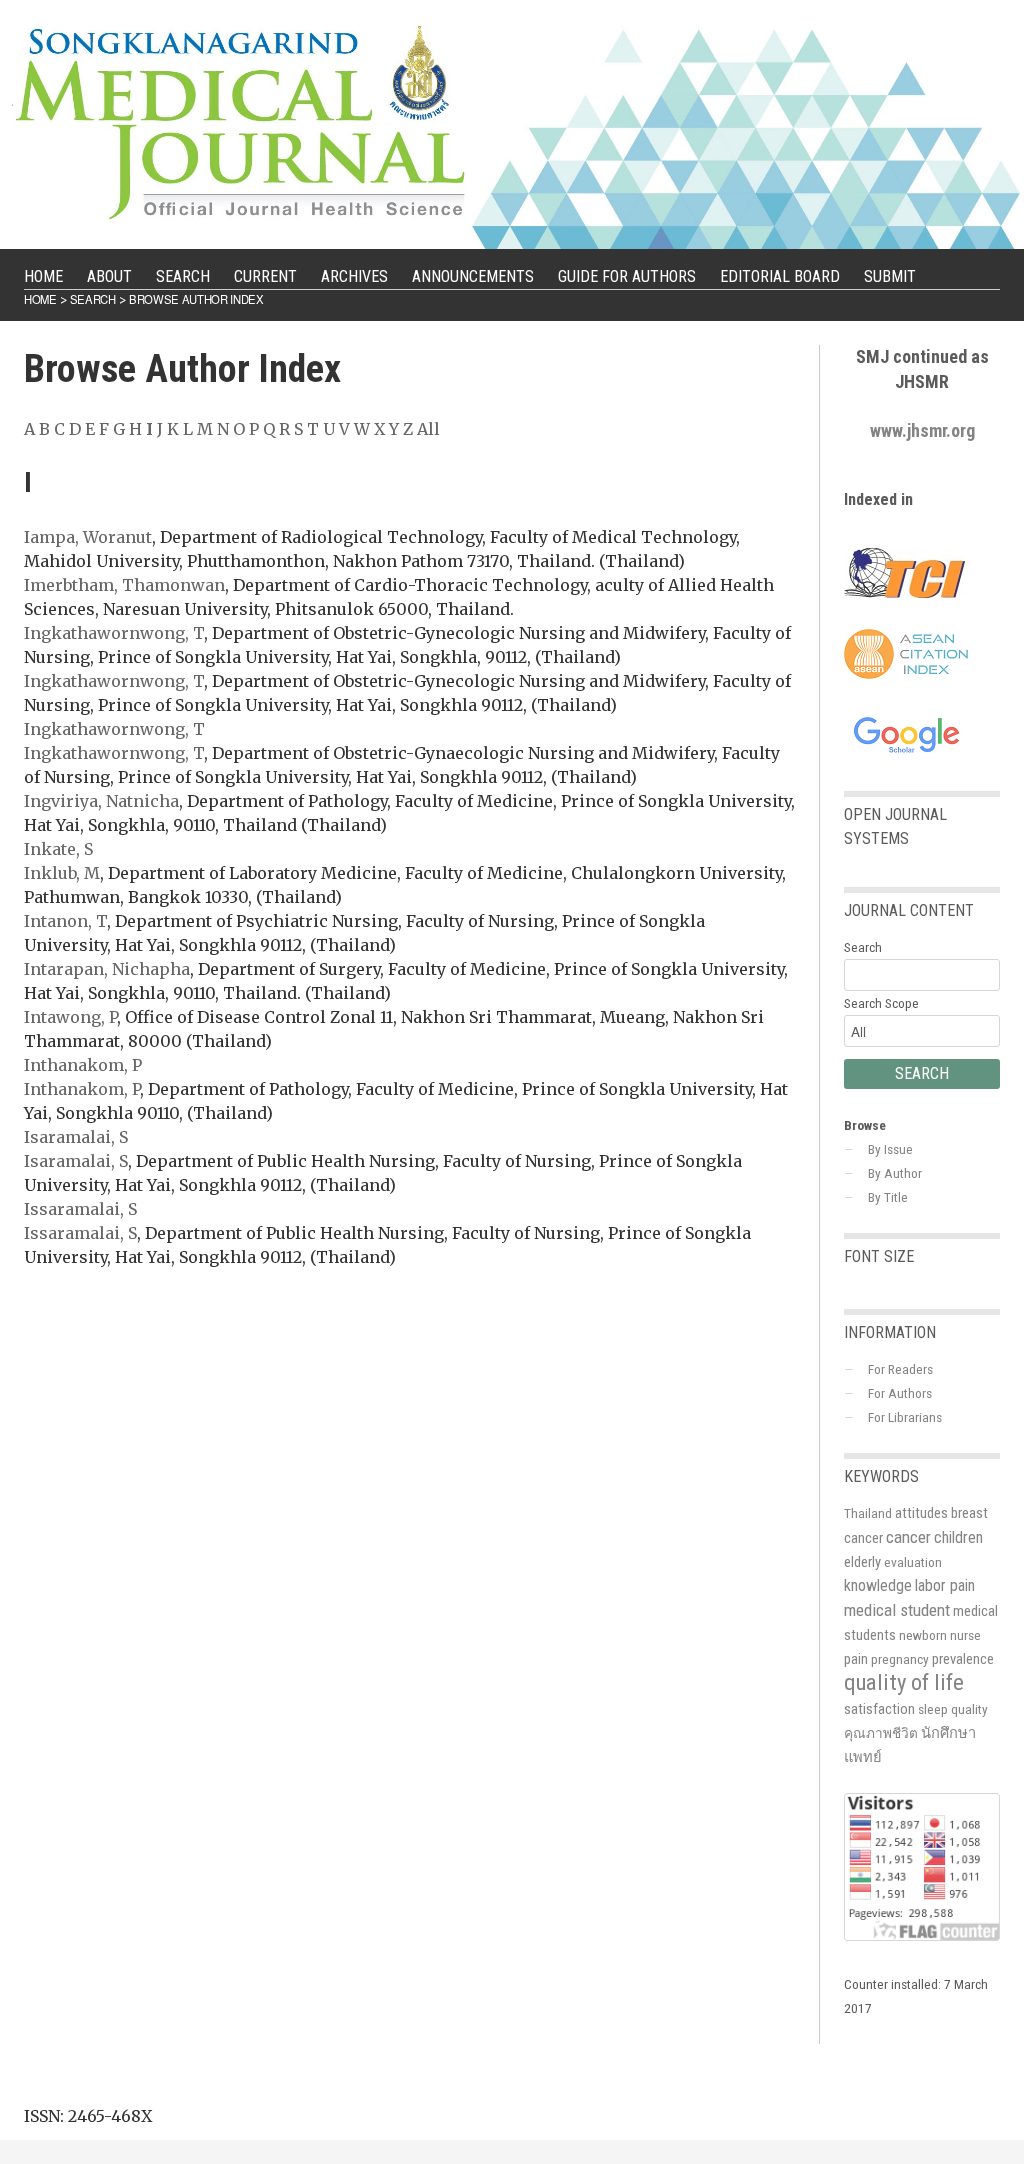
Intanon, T (65, 921)
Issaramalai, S (80, 1209)
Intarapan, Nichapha (107, 969)
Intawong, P (70, 1017)
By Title (888, 1197)
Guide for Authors (627, 276)
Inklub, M (62, 873)
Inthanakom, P (83, 1065)
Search (183, 276)
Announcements (473, 276)
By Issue (890, 1149)
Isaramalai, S (76, 1137)
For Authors (900, 1393)
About (109, 276)
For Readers (900, 1369)
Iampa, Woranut (88, 537)
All (428, 429)
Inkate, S (58, 849)
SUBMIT (890, 276)
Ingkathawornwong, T (114, 633)
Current (265, 276)
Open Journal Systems (895, 826)
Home (43, 276)
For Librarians (905, 1417)
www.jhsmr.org (922, 430)
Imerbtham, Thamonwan (124, 585)
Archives (354, 276)
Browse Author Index (196, 299)
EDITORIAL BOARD (780, 276)
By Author (895, 1173)
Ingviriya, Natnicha (101, 801)
